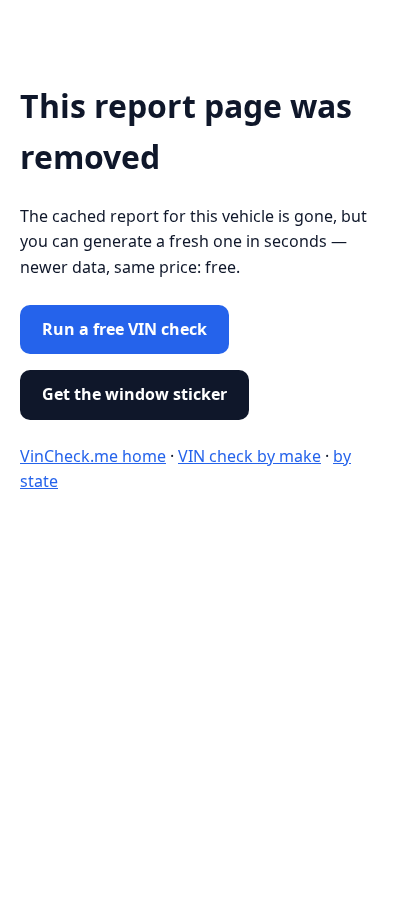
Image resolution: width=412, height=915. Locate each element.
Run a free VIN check (124, 329)
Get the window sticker (134, 394)
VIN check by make (249, 456)
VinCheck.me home (93, 456)
